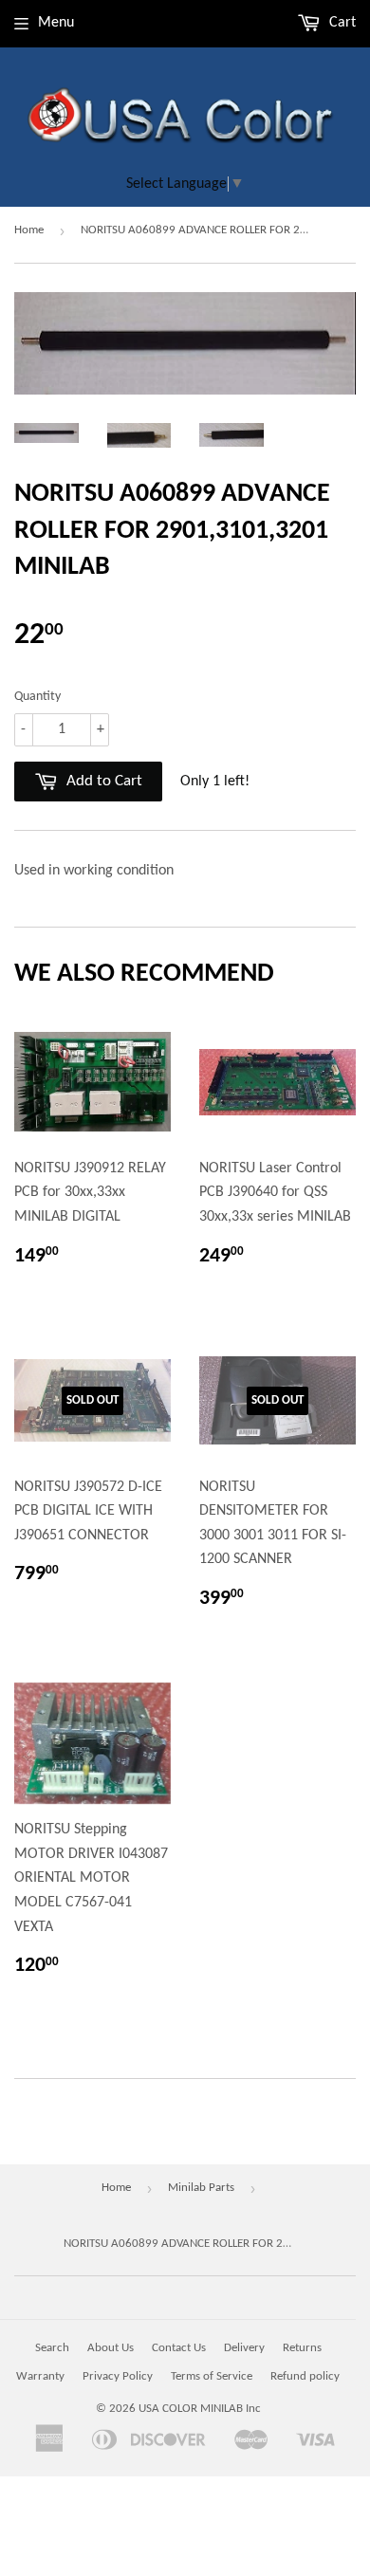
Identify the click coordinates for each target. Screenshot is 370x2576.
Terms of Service (212, 2376)
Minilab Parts (201, 2188)
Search (52, 2348)
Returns (302, 2348)
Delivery (244, 2348)
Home (29, 230)
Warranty (40, 2376)
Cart (341, 23)
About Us (111, 2348)
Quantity (37, 697)
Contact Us (179, 2348)
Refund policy (305, 2376)
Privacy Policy (118, 2376)
